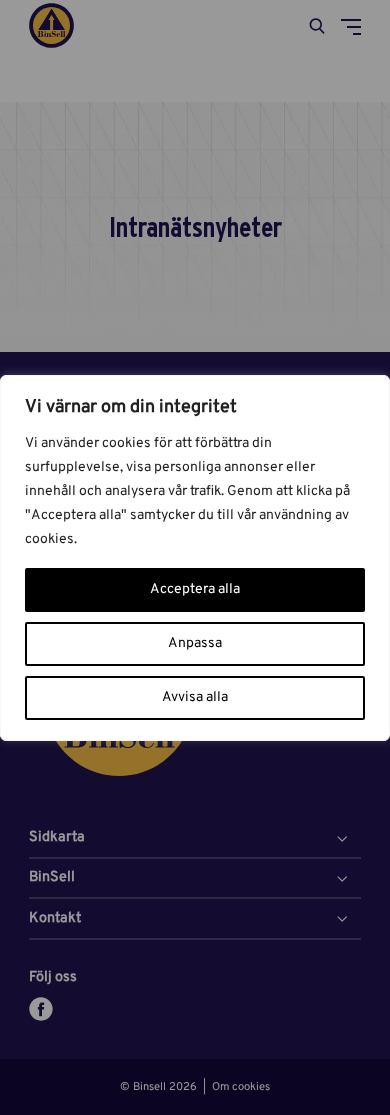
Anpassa (195, 643)
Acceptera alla (195, 589)
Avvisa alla (195, 697)
